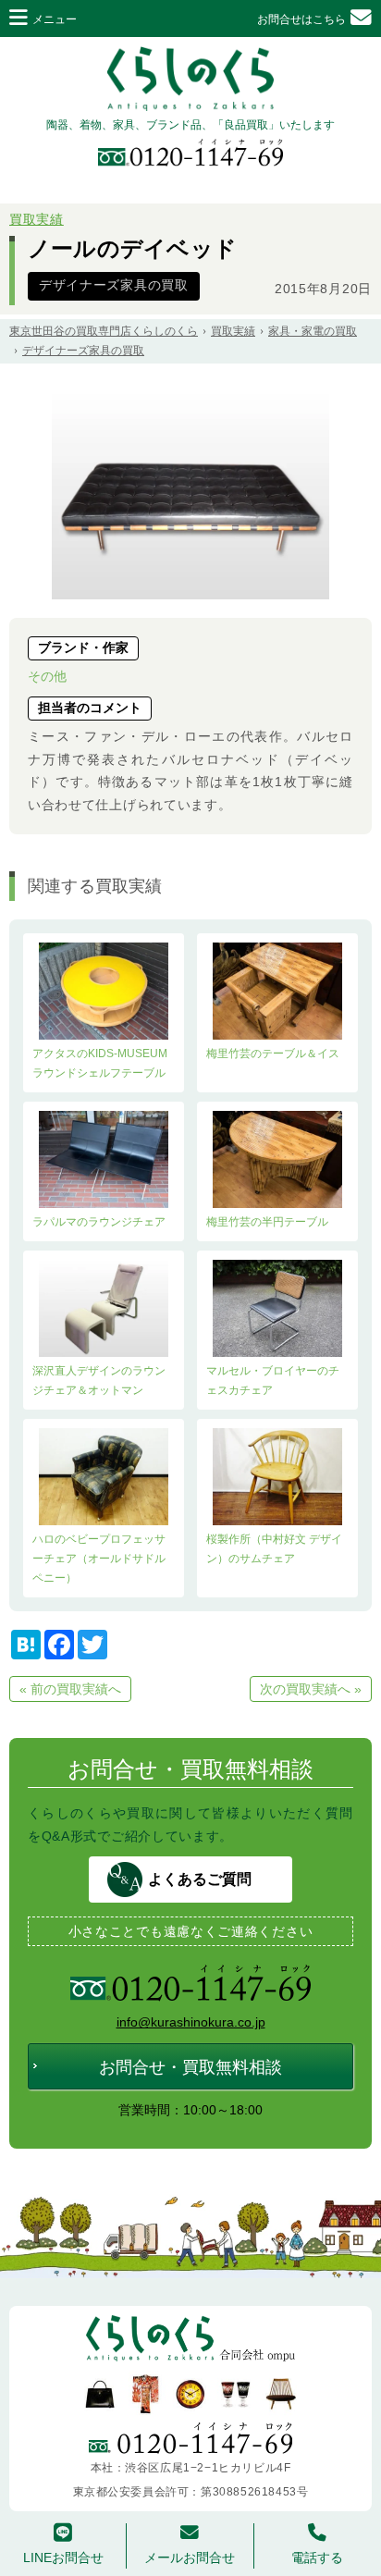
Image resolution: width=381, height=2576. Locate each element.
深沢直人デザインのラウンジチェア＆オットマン (99, 1380)
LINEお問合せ (63, 2558)
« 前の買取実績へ (70, 1689)
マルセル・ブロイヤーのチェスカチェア (273, 1380)
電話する (317, 2558)
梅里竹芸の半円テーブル (267, 1222)
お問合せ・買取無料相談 (190, 2067)
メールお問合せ (190, 2558)
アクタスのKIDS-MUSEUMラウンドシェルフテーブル (100, 1063)
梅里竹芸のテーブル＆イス (273, 1054)
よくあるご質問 (200, 1879)
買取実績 (37, 220)
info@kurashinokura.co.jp (191, 2022)
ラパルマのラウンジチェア (99, 1222)
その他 (47, 676)
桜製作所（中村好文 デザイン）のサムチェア (274, 1549)
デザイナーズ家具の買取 (114, 285)
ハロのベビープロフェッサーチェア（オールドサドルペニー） (99, 1559)
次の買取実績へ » (311, 1689)
